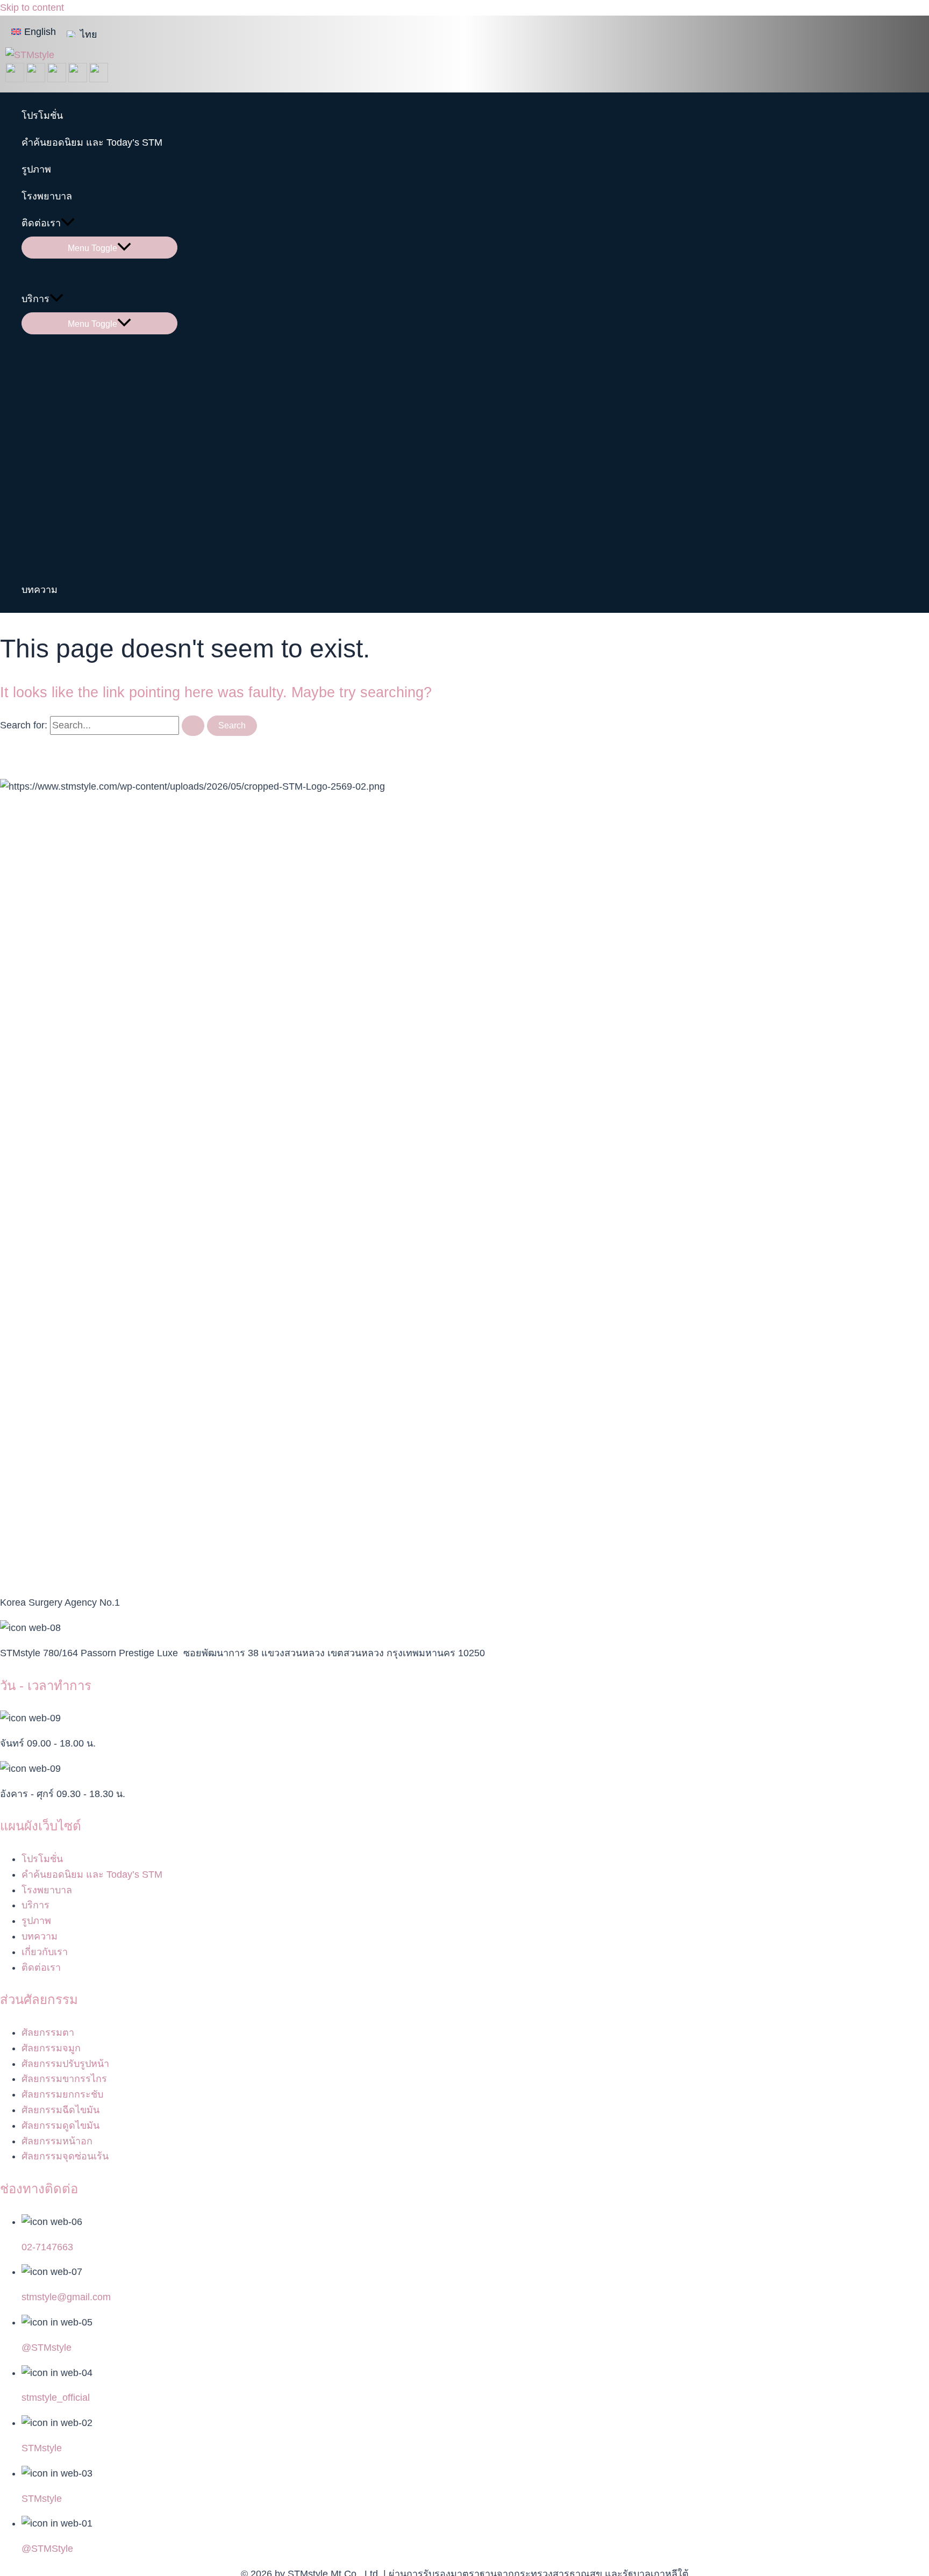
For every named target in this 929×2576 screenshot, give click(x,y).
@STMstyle (47, 2348)
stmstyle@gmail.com (66, 2297)
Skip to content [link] (32, 8)
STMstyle (42, 2448)
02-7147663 (47, 2247)
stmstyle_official (56, 2398)
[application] (68, 223)
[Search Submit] (193, 726)
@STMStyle (47, 2549)
